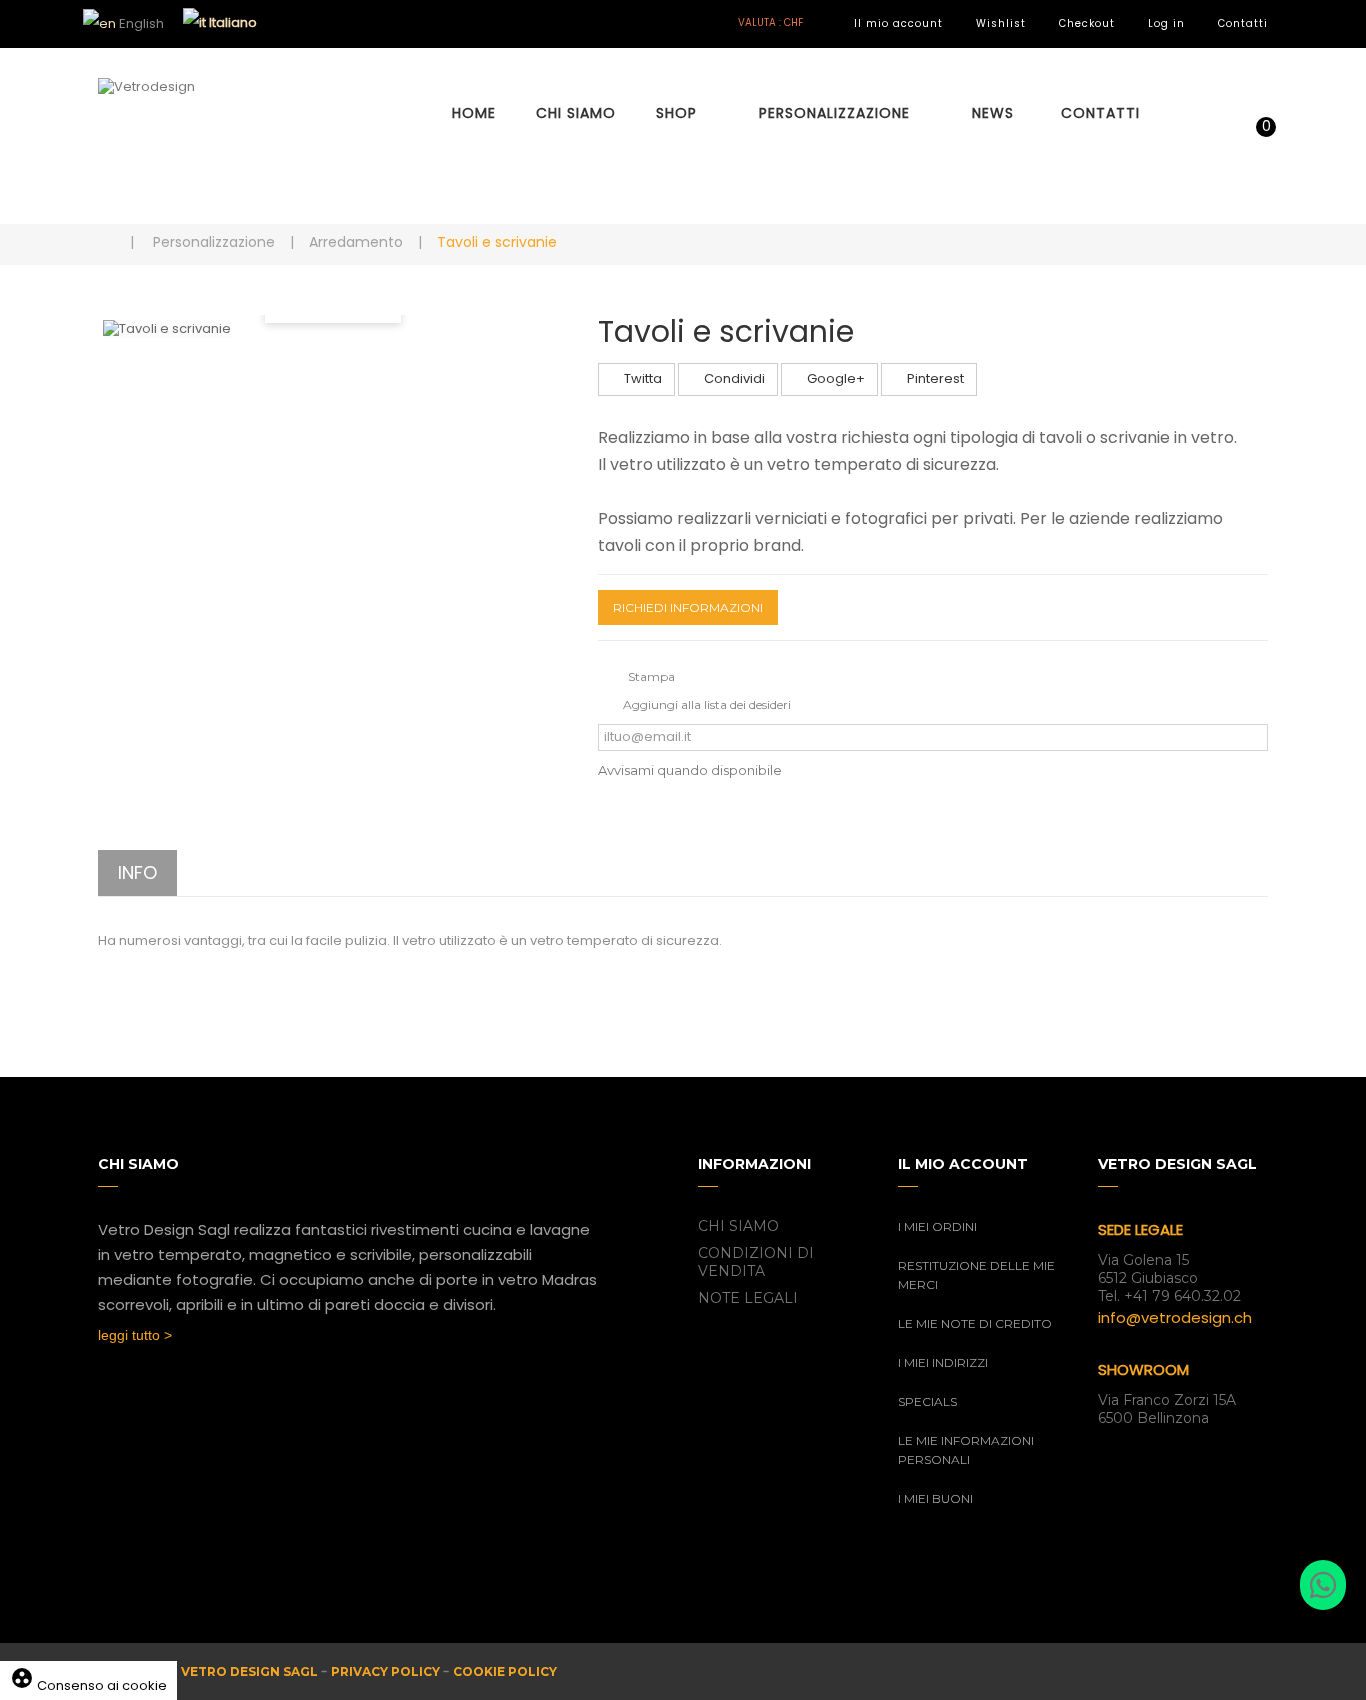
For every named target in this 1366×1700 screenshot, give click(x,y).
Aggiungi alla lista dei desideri (707, 704)
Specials (927, 1401)
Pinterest (934, 378)
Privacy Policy (385, 1671)
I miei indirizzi (943, 1362)
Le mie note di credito (975, 1323)
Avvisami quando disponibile (690, 770)
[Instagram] (147, 1392)
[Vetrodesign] (233, 135)
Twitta (641, 378)
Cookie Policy (505, 1671)
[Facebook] (108, 1392)
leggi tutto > (135, 1335)
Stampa (651, 676)
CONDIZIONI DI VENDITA (756, 1262)
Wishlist (1001, 23)
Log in (1166, 23)
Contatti (1243, 23)
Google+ (834, 378)
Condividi (733, 378)
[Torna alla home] (104, 241)
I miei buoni (935, 1498)
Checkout (1087, 23)
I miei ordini (937, 1226)
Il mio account (898, 23)
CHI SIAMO (738, 1226)
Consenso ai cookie (88, 1685)
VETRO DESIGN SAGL (249, 1671)
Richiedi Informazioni (688, 607)
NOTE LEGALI (748, 1298)
